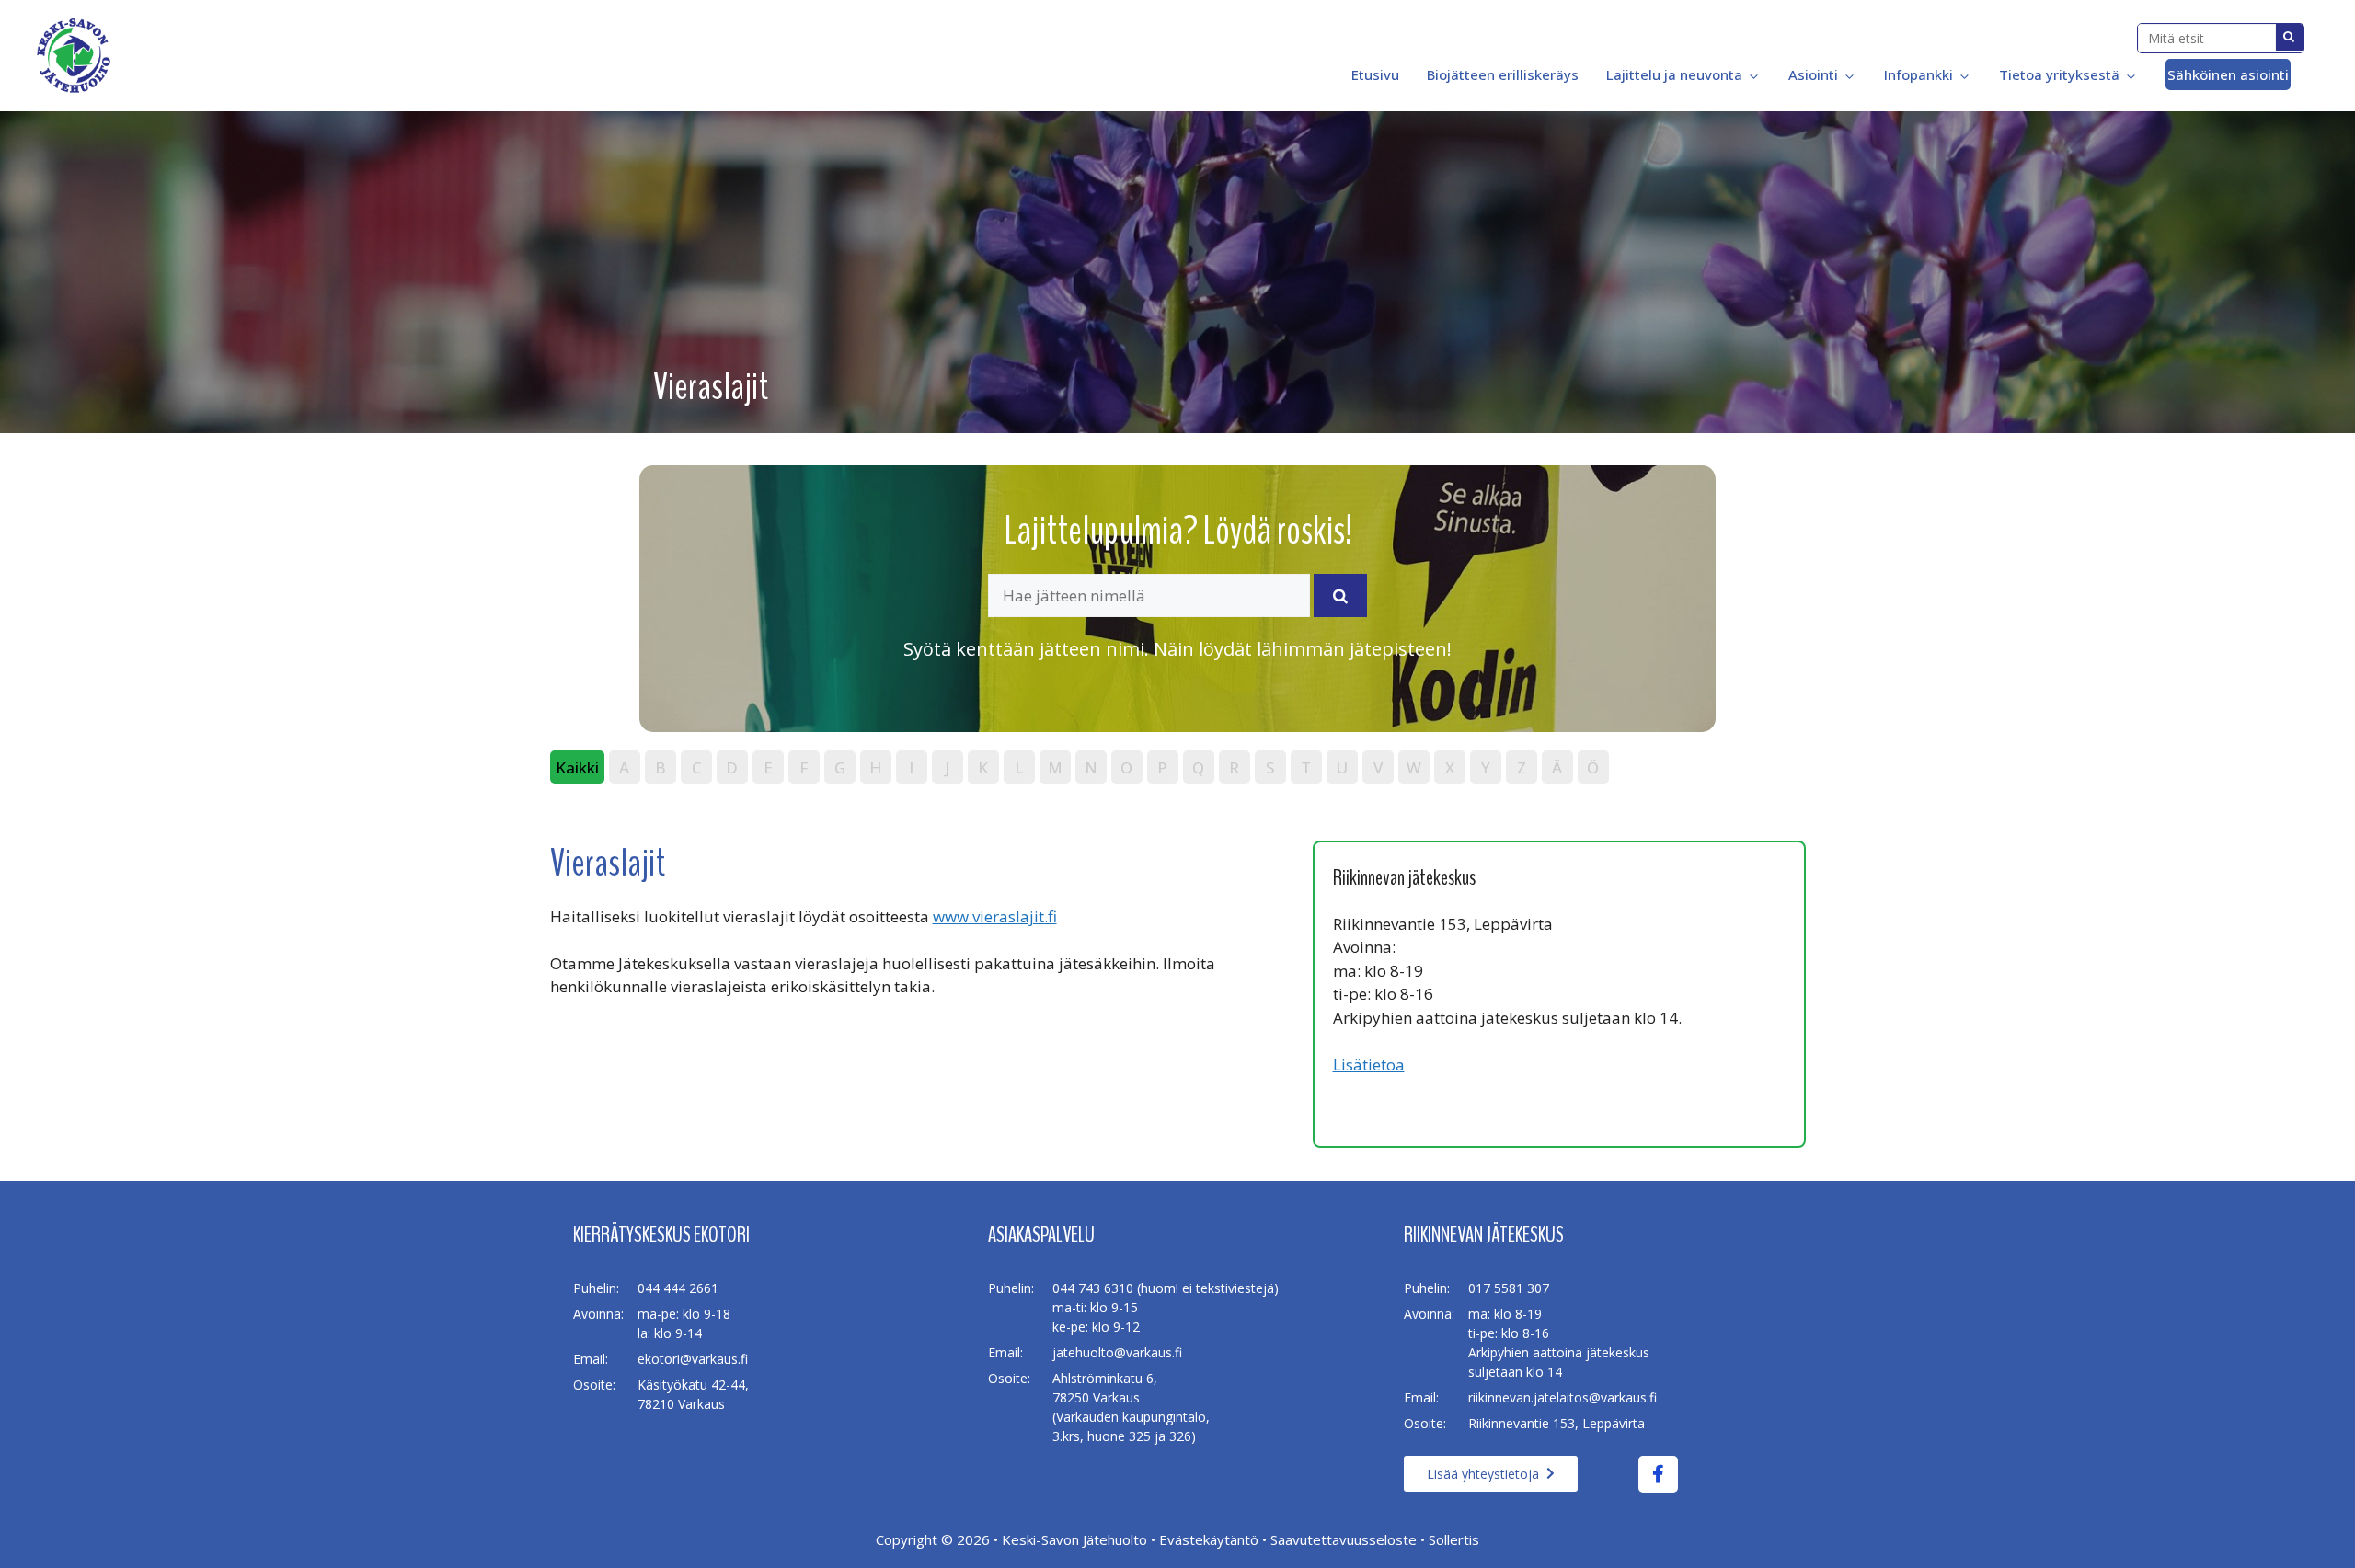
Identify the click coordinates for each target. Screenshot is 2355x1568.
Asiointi (1813, 74)
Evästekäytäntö (1209, 1539)
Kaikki (577, 767)
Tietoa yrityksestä (2059, 74)
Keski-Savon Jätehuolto (1074, 1539)
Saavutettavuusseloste (1344, 1539)
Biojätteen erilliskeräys (1503, 74)
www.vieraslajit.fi (995, 916)
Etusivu (1373, 74)
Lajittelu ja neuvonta (1674, 74)
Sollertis (1454, 1539)
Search (2290, 37)
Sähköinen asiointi (2228, 74)
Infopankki (1918, 74)
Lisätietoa (1369, 1064)
